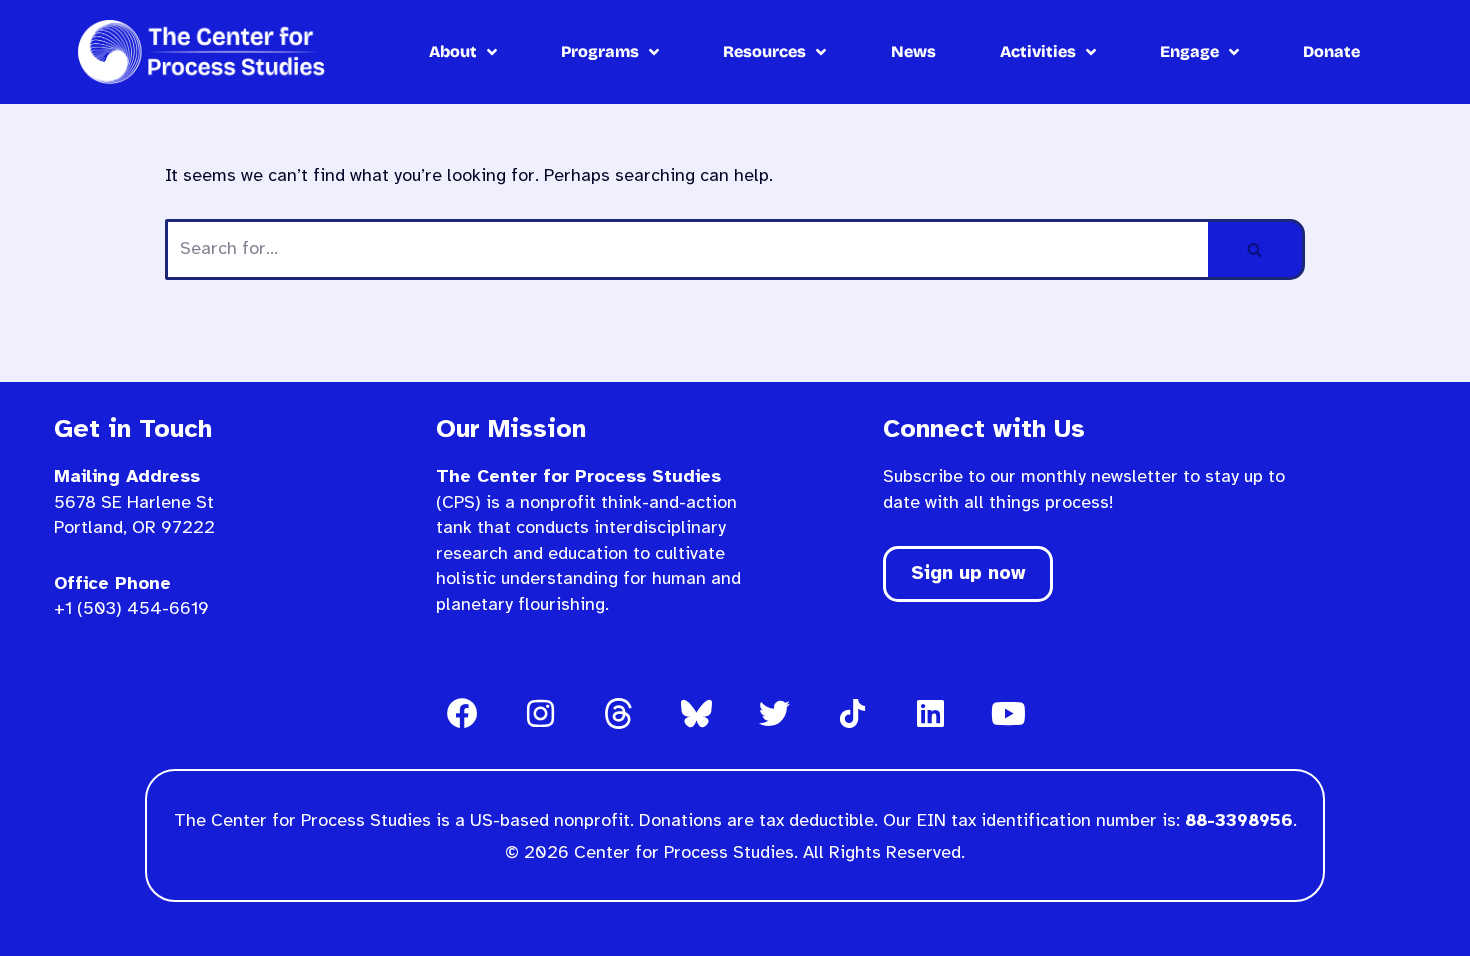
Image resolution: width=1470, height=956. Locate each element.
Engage (1189, 51)
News (913, 51)
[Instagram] (540, 714)
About (453, 51)
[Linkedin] (930, 714)
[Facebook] (462, 714)
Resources (764, 51)
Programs (600, 51)
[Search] (1256, 249)
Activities (1038, 51)
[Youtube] (1008, 714)
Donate (1331, 51)
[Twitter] (774, 714)
